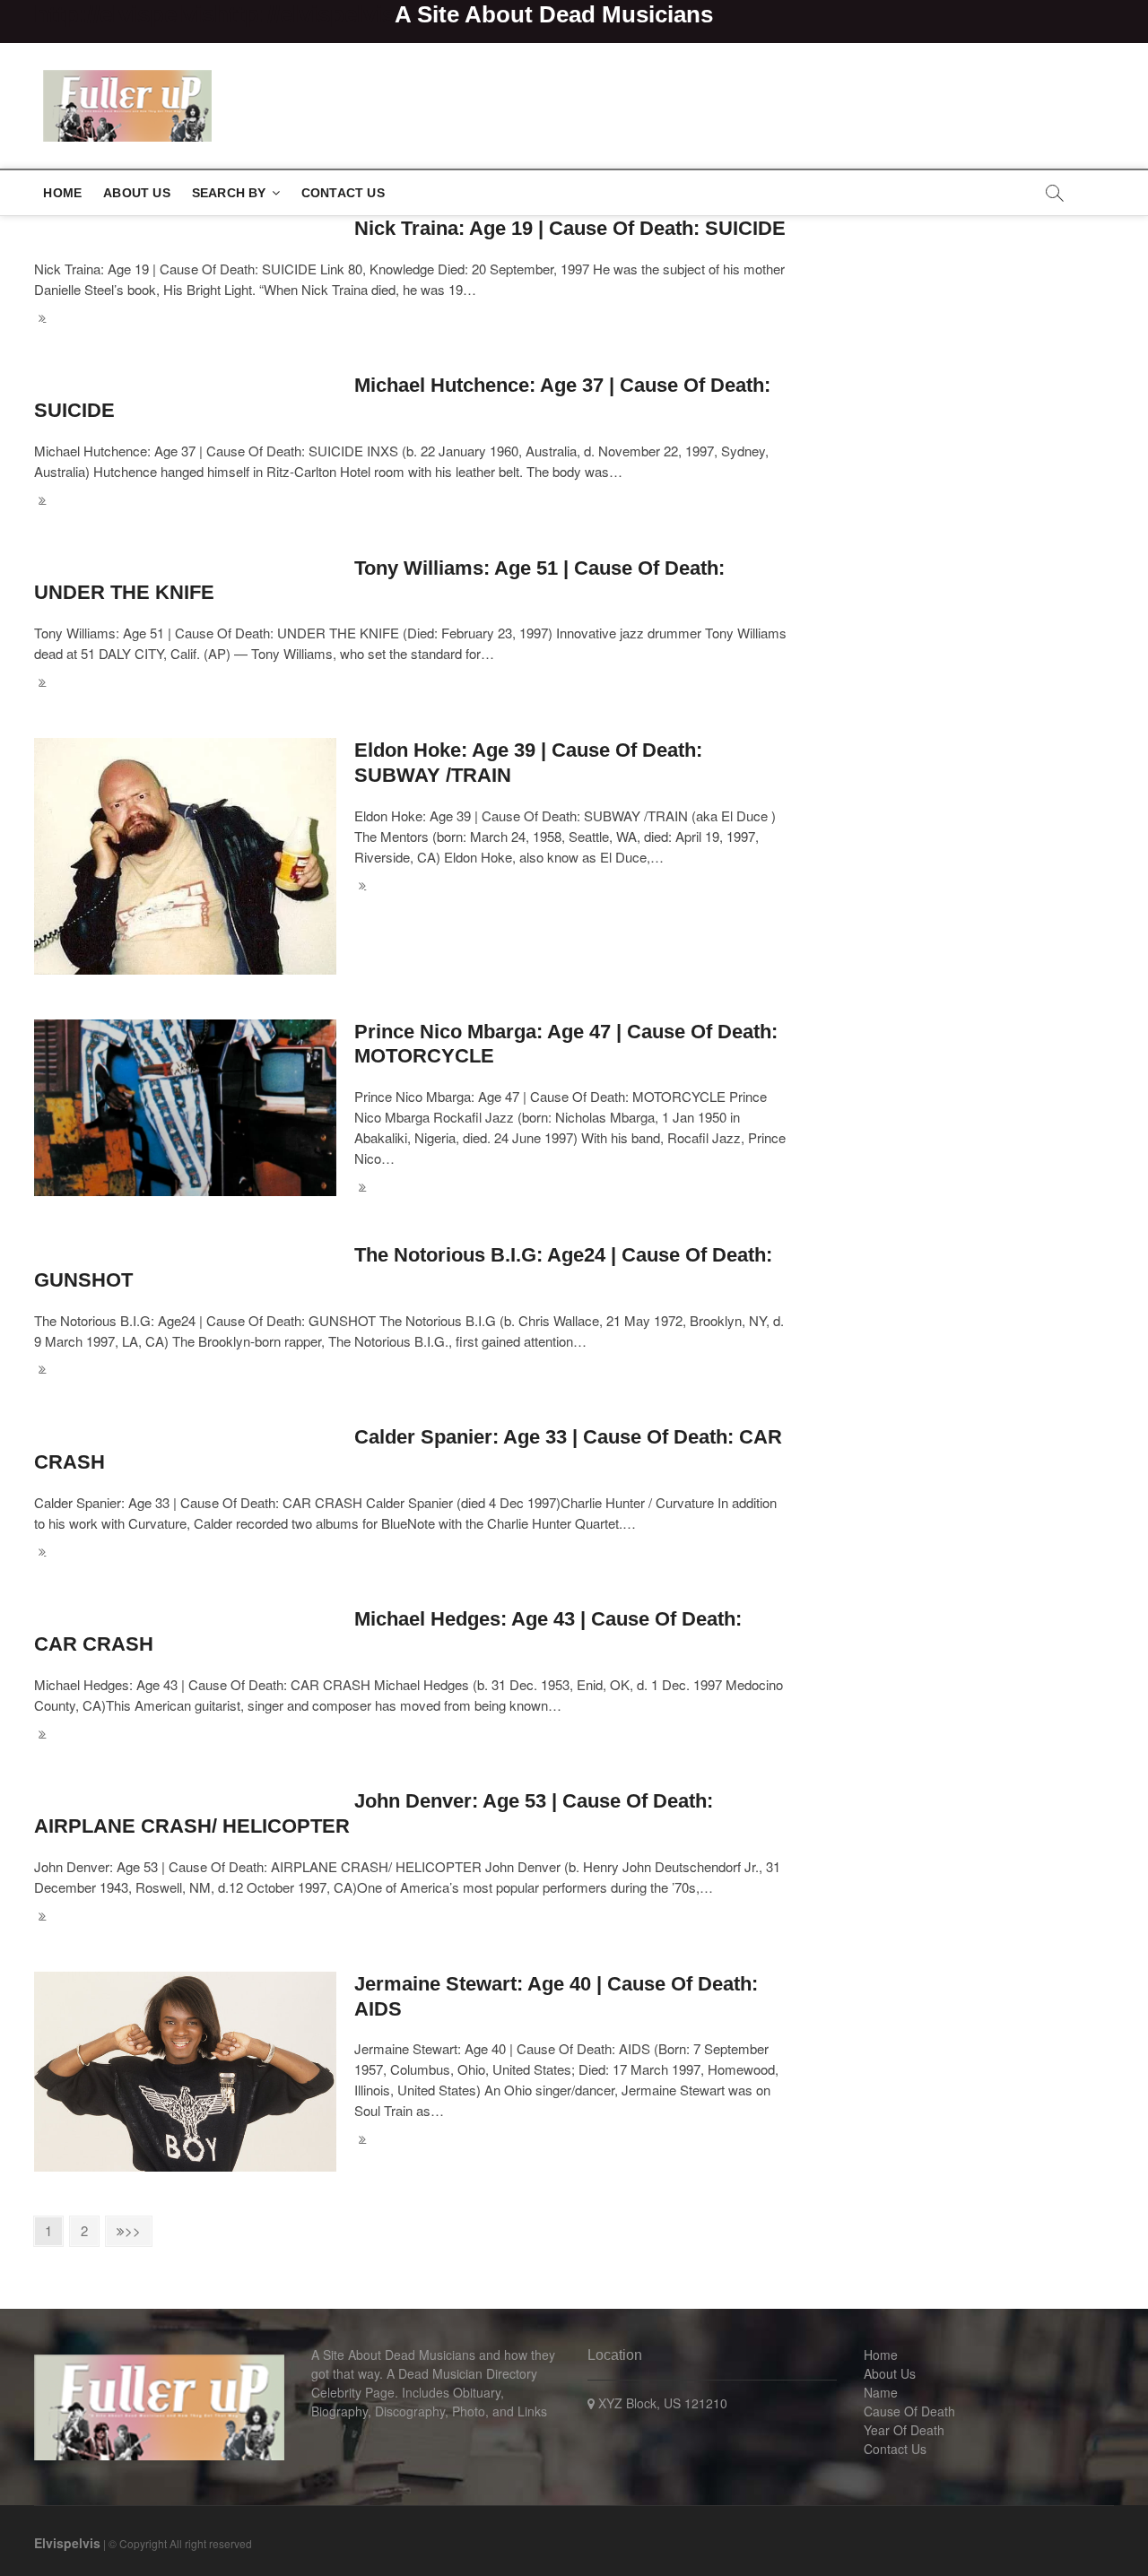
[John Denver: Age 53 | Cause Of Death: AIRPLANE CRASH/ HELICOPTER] (412, 1917)
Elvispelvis (67, 2543)
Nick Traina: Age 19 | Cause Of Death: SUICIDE (570, 228)
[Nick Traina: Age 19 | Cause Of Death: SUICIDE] (412, 319)
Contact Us (343, 193)
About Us (137, 193)
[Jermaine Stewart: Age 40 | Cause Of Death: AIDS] (185, 2072)
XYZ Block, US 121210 (661, 2403)
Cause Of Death (909, 2411)
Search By (229, 193)
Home (62, 193)
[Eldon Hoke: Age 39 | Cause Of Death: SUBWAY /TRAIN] (185, 856)
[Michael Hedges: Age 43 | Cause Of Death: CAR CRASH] (412, 1735)
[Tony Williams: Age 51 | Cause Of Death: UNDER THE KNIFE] (412, 683)
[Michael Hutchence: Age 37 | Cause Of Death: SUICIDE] (412, 501)
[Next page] (129, 2231)
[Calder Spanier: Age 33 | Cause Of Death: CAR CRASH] (412, 1553)
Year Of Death (904, 2430)
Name (881, 2392)
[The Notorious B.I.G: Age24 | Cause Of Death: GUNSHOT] (412, 1370)
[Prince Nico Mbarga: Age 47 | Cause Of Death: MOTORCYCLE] (185, 1108)
